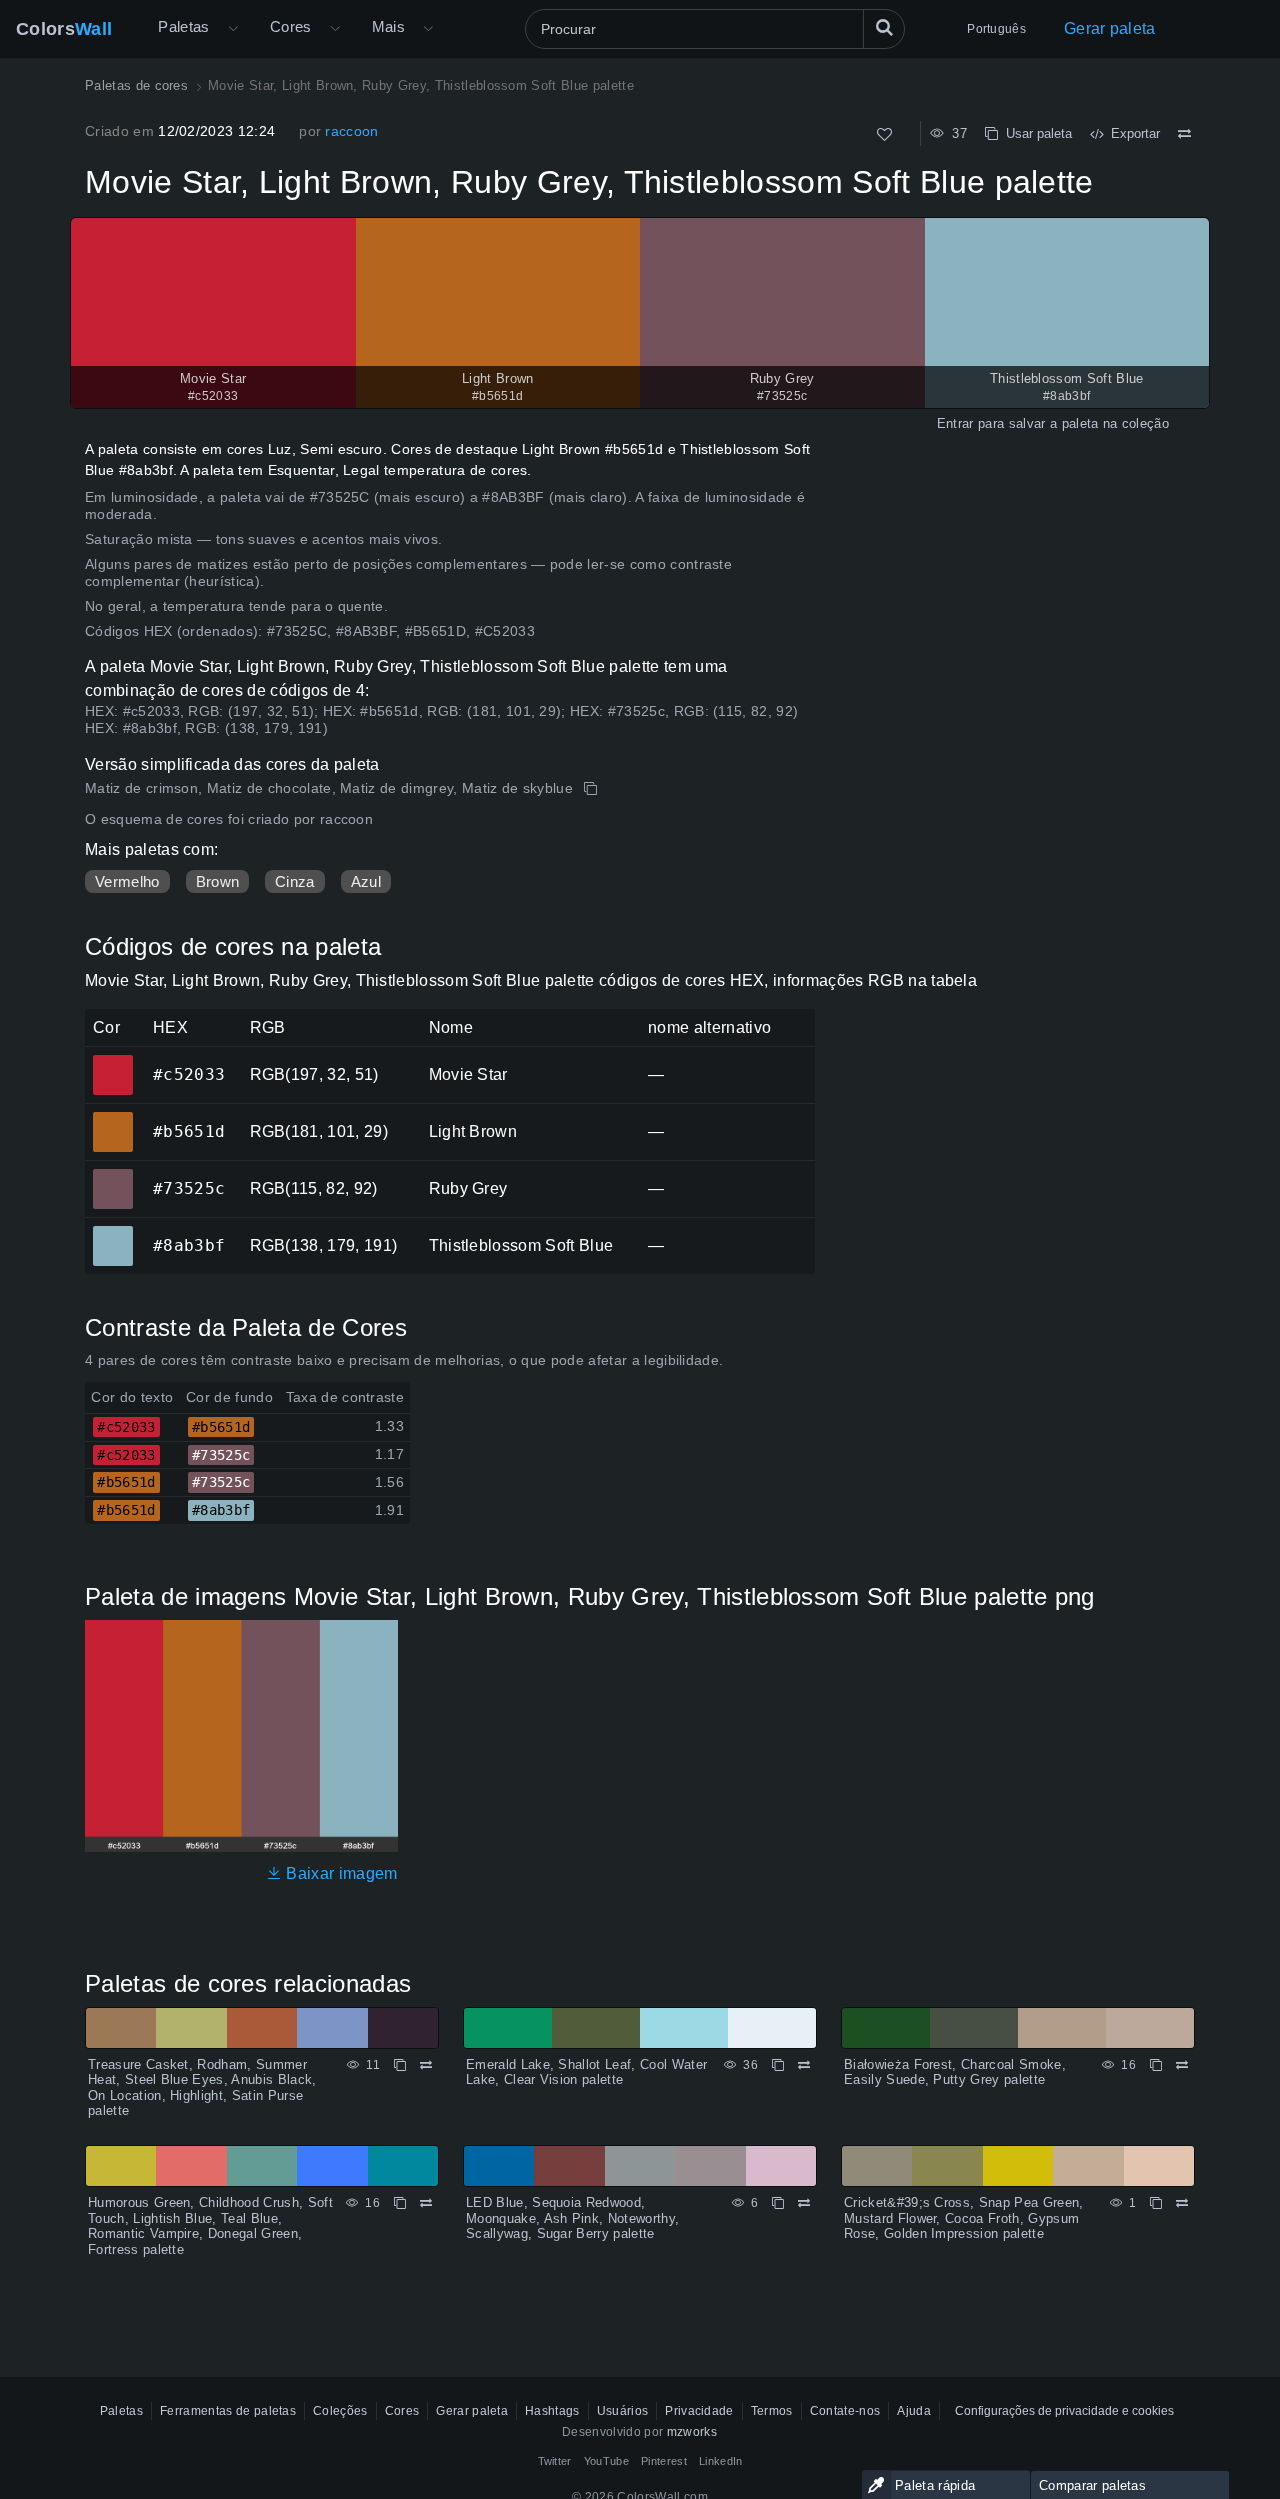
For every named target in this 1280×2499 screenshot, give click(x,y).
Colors (64, 29)
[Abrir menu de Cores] (335, 29)
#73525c (112, 1175)
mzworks (692, 2432)
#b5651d (112, 1118)
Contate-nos (845, 2411)
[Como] (884, 134)
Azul (366, 881)
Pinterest (664, 2461)
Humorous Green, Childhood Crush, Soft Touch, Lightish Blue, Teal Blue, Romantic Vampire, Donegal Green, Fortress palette (210, 2226)
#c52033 (112, 1061)
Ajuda (914, 2411)
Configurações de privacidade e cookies (1064, 2411)
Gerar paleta (1110, 28)
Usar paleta (1035, 133)
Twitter (555, 2461)
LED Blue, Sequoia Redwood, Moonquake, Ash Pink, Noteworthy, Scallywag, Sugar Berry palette (572, 2218)
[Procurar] (884, 29)
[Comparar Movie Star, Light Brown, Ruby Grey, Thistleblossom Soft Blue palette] (1184, 134)
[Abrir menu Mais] (233, 29)
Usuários (623, 2411)
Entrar (955, 423)
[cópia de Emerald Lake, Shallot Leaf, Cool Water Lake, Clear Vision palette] (778, 2065)
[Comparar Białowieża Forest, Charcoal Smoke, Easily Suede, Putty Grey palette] (1182, 2065)
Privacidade (699, 2411)
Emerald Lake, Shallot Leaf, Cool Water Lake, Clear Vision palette (586, 2072)
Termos (772, 2411)
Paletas (184, 26)
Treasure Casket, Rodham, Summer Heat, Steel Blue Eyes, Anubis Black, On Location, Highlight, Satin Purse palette (202, 2088)
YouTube (606, 2461)
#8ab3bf (112, 1232)
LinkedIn (721, 2461)
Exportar (1131, 133)
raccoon (351, 131)
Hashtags (552, 2411)
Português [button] (996, 29)
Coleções (340, 2411)
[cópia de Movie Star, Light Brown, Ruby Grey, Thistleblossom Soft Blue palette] (592, 789)
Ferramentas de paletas (228, 2411)
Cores (291, 26)
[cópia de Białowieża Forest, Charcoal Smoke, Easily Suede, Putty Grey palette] (1156, 2065)
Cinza (295, 881)
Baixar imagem (339, 1873)
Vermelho (127, 881)
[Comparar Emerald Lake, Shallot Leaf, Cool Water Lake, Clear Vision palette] (804, 2065)
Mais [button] (389, 26)
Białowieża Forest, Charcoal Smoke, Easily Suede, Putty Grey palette (955, 2072)
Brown (218, 881)
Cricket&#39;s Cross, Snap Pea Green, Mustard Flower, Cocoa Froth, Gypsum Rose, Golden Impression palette (964, 2218)
